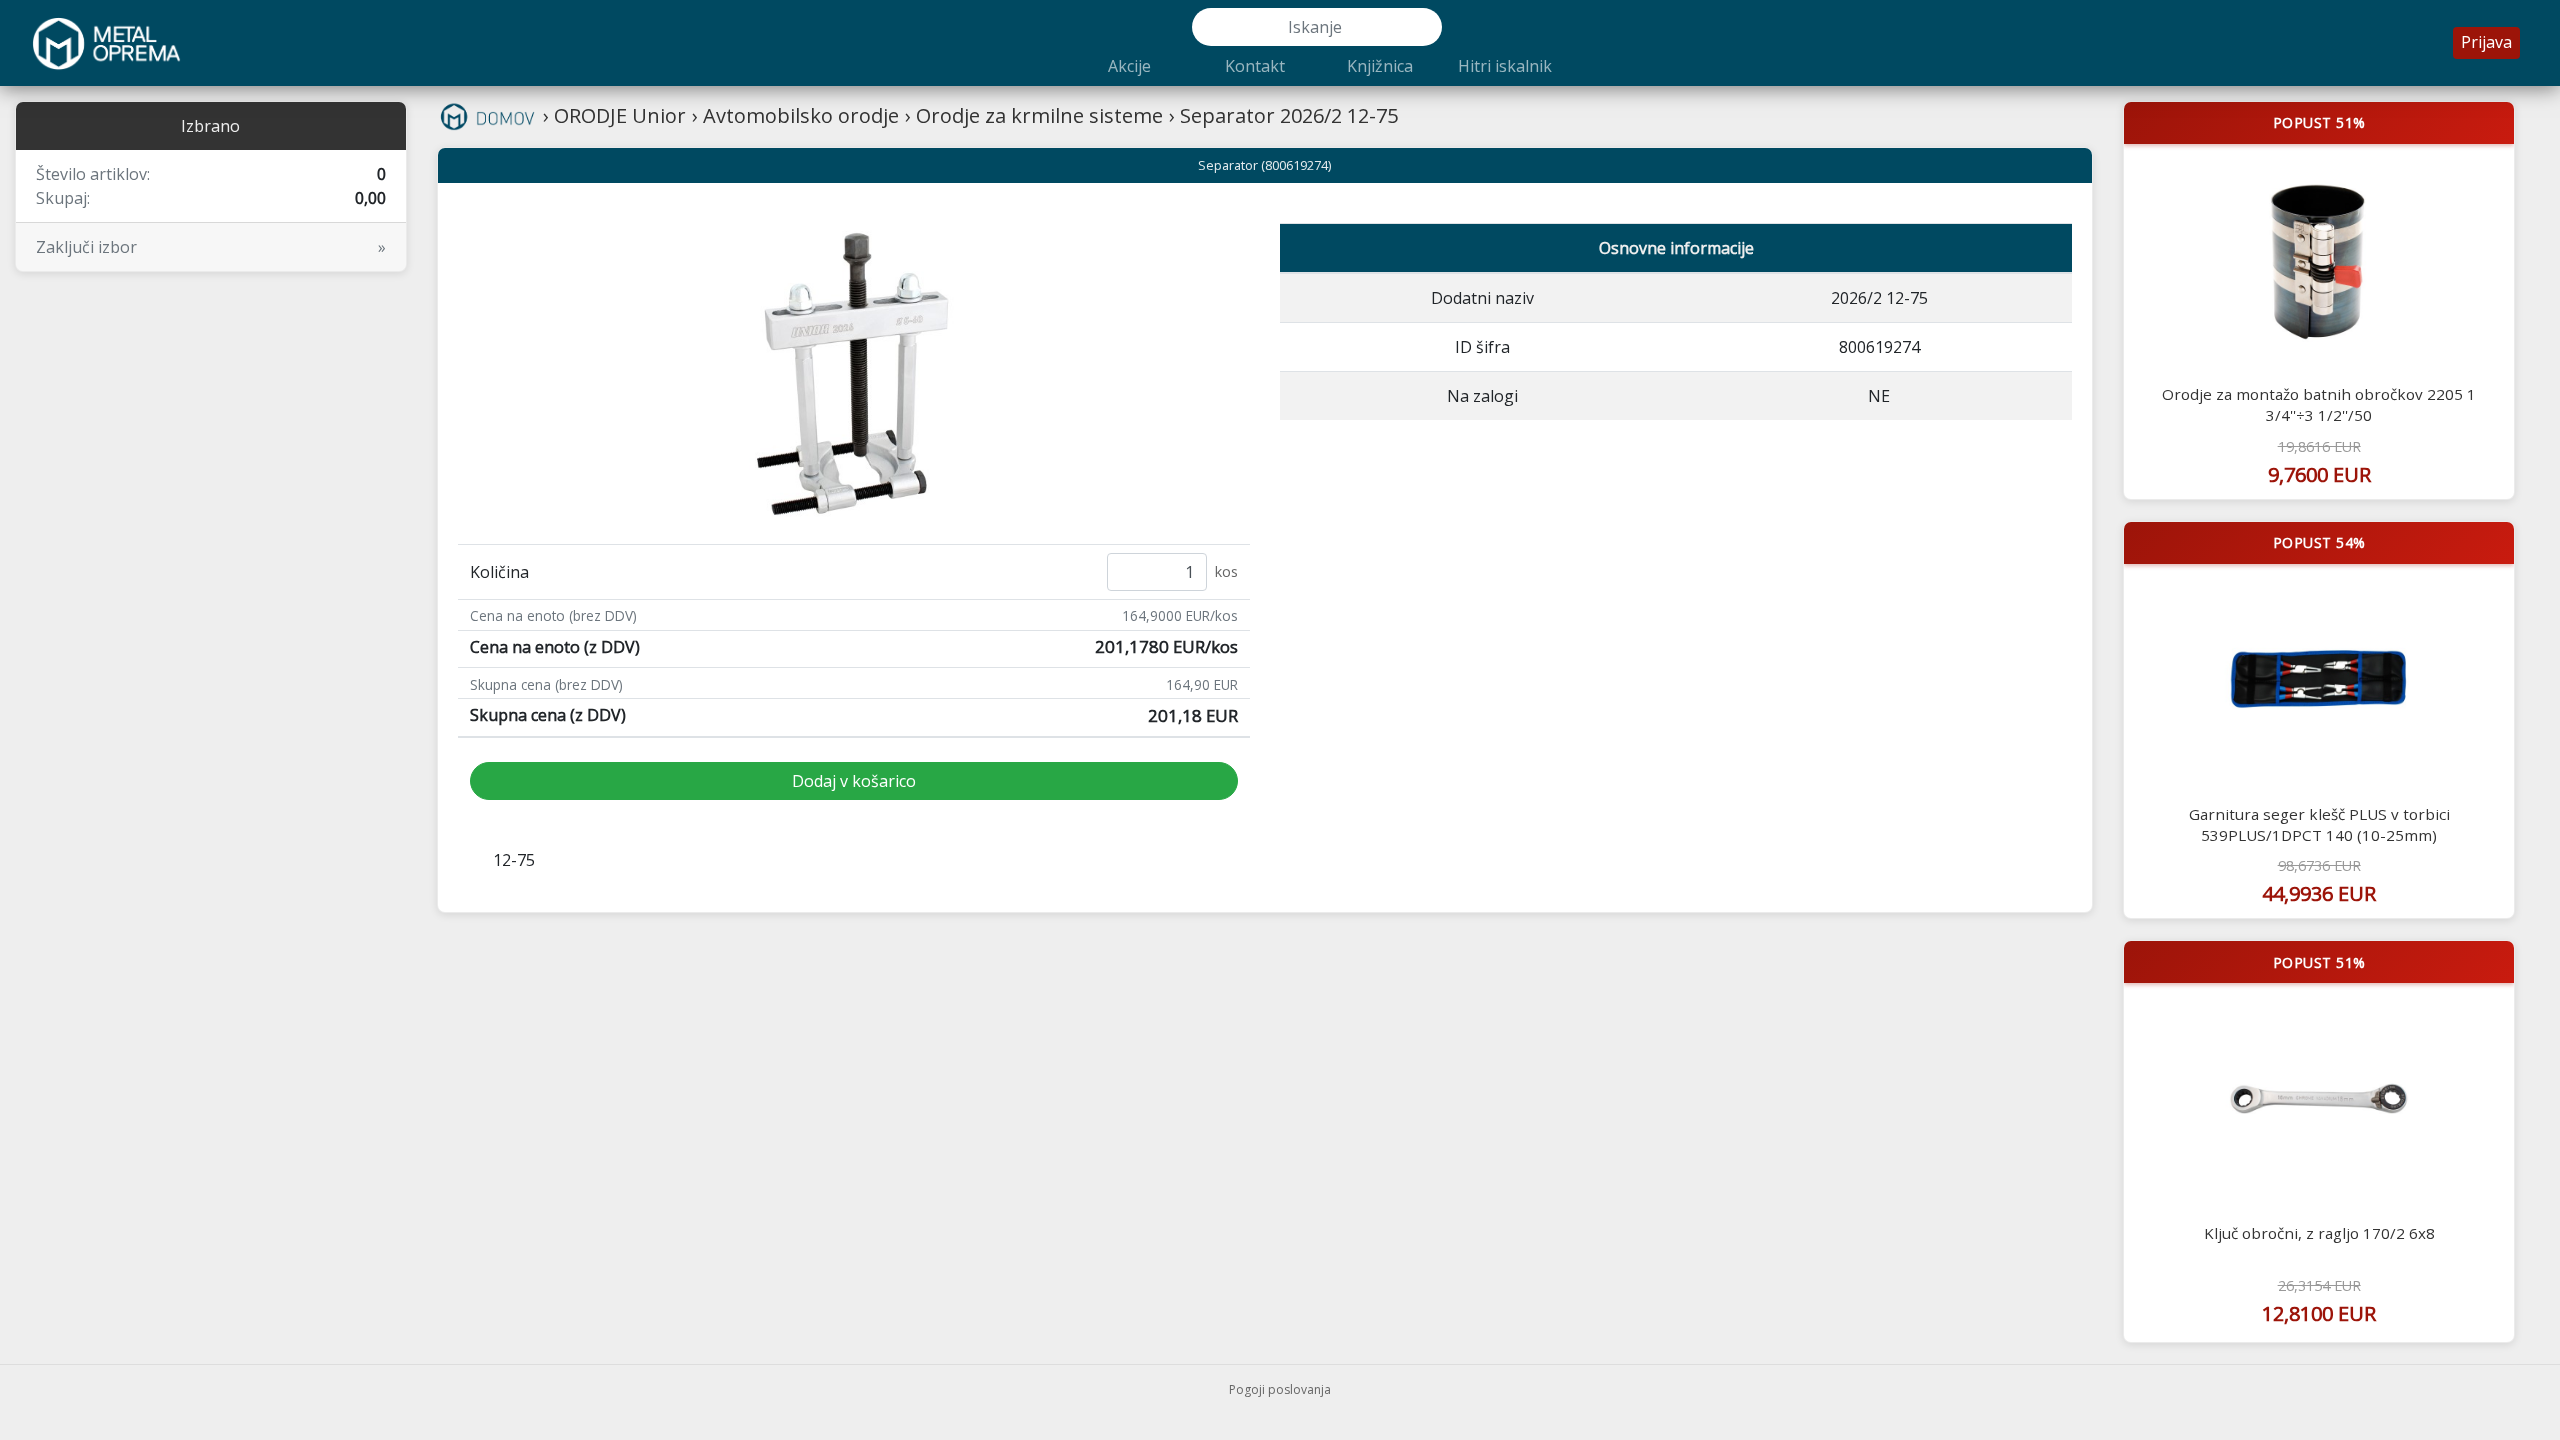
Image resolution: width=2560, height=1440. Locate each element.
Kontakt (1255, 66)
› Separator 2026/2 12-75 (1283, 115)
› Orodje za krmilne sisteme (1034, 115)
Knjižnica (1380, 66)
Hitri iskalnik (1505, 66)
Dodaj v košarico (854, 781)
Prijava (2486, 42)
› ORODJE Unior (614, 115)
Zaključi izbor (211, 247)
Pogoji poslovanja (1280, 1389)
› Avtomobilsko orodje (795, 115)
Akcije (1129, 66)
